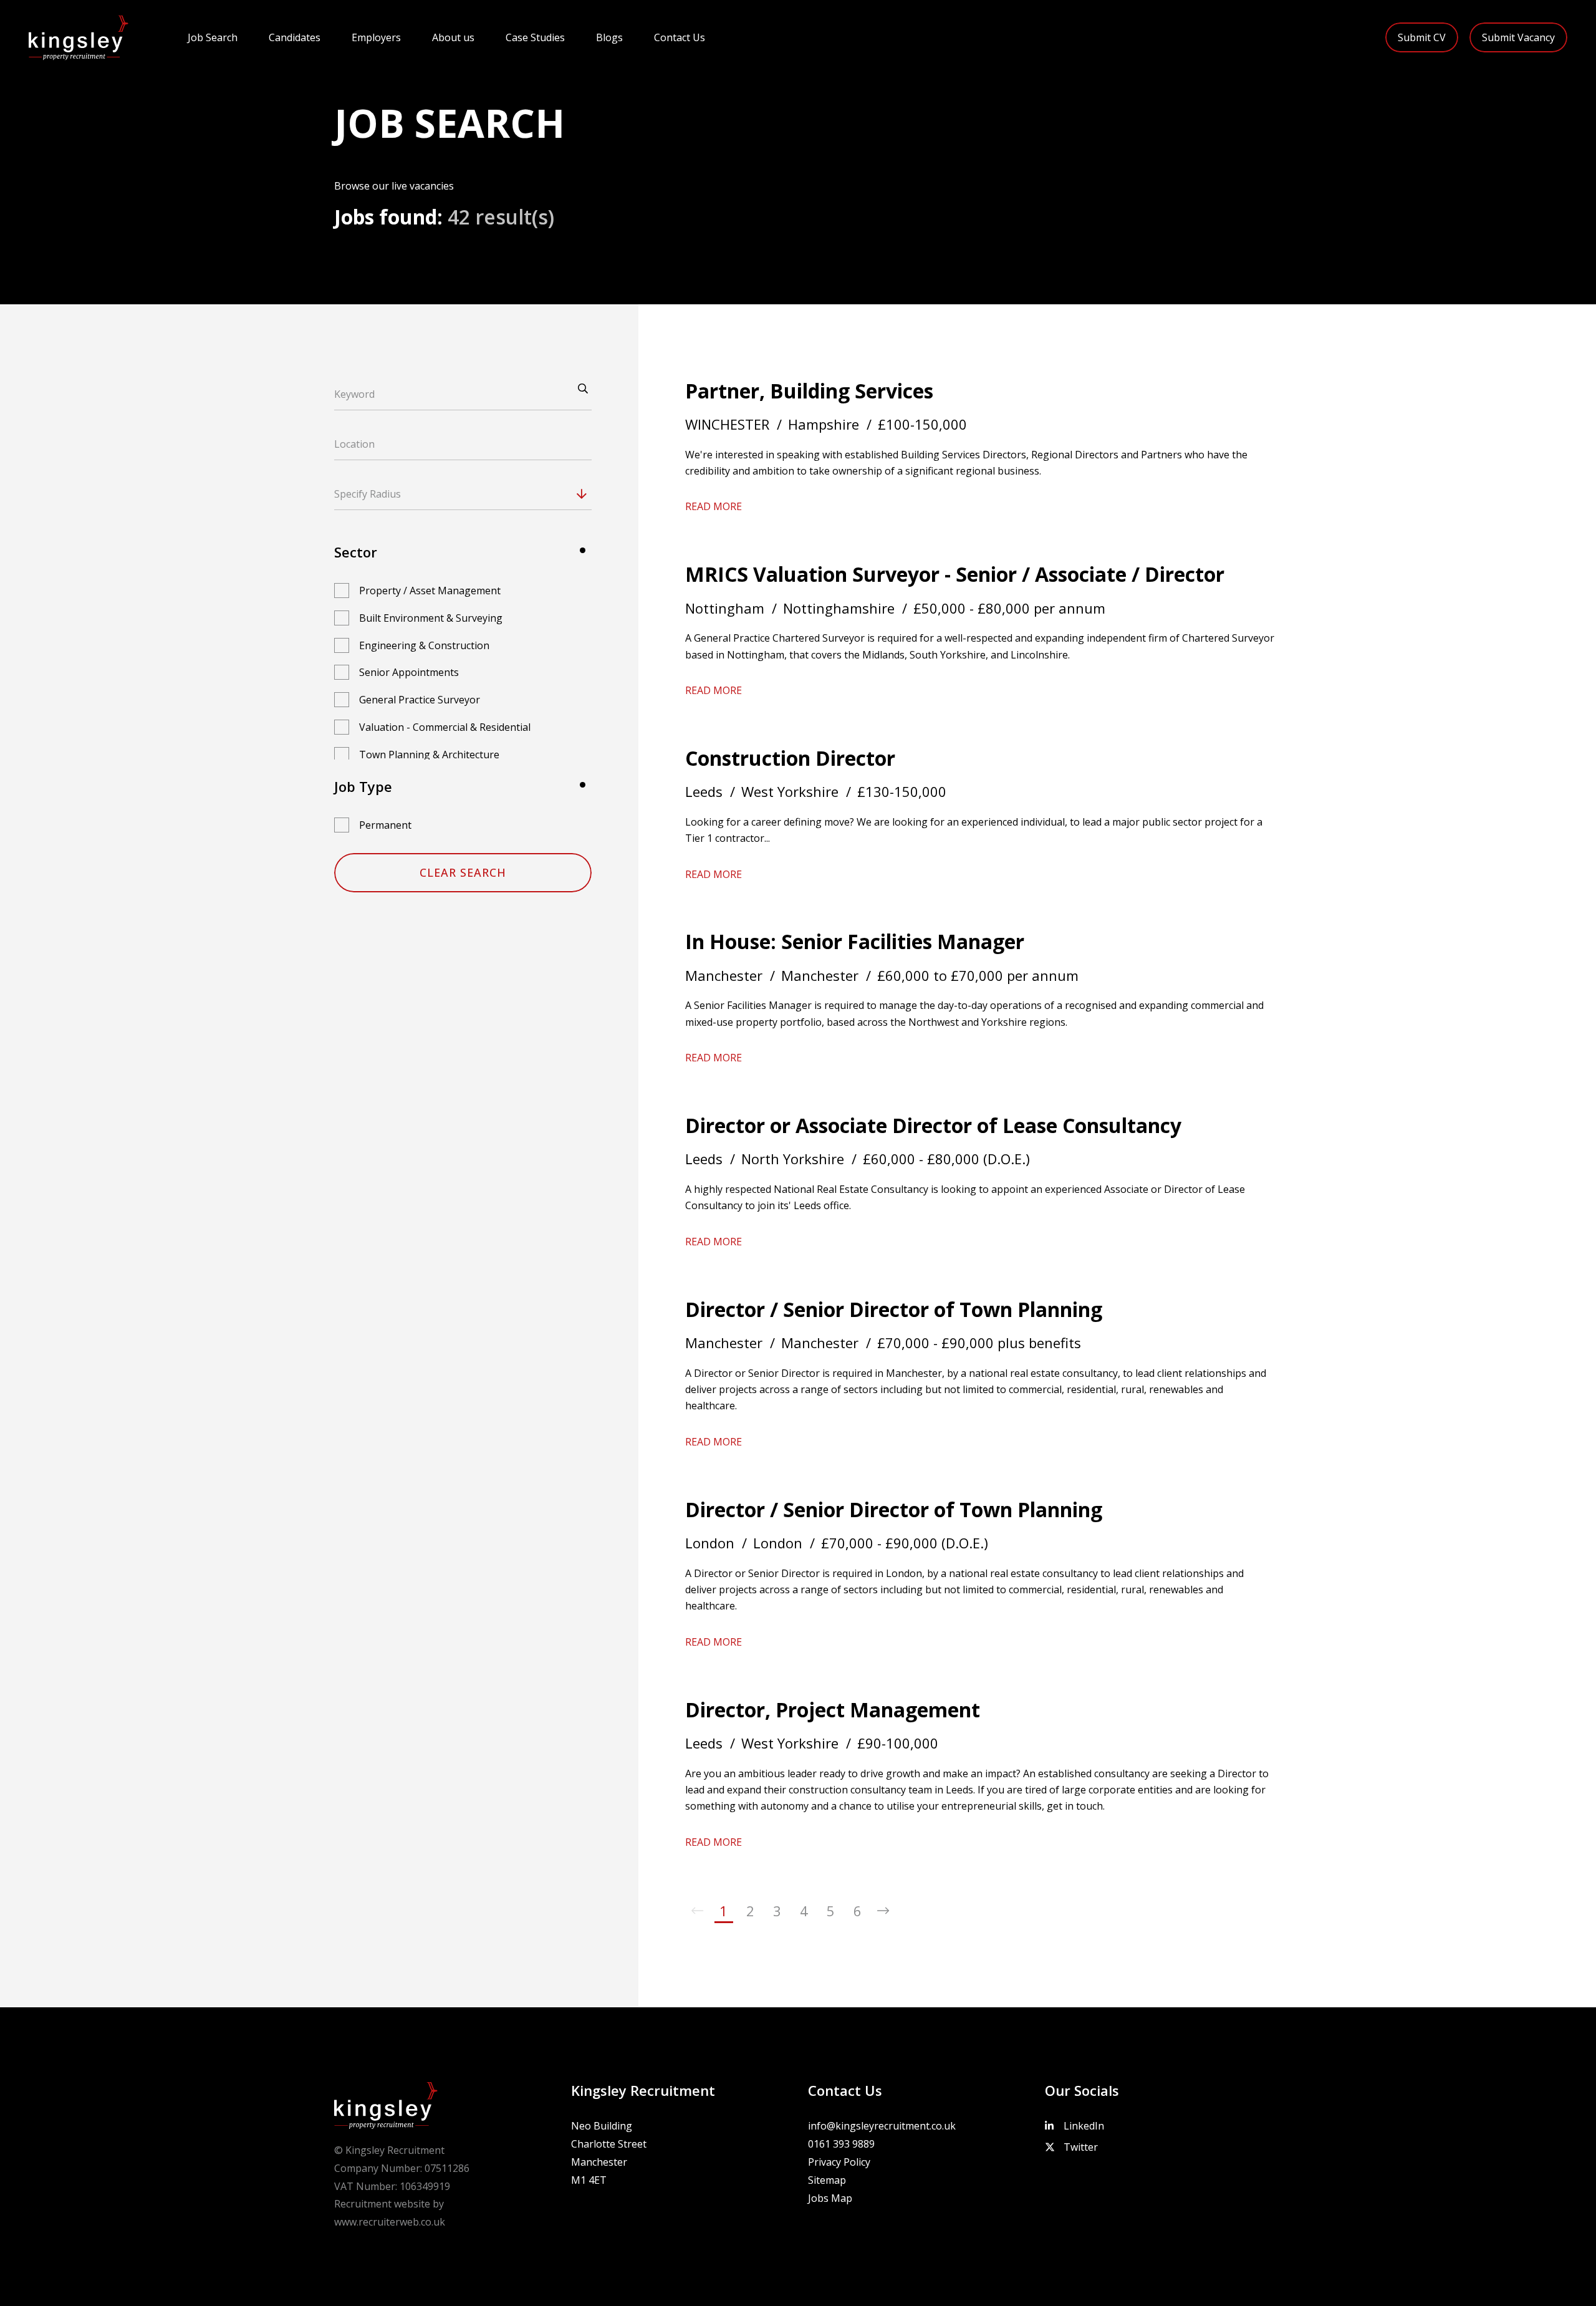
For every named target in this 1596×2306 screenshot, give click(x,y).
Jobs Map (830, 2198)
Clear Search (463, 872)
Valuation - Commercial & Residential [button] (445, 727)
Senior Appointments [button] (409, 672)
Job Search (213, 37)
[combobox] (486, 494)
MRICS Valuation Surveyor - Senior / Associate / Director (955, 574)
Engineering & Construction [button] (424, 645)
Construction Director (790, 758)
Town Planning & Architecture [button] (429, 755)
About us (453, 37)
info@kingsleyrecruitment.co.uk (882, 2126)
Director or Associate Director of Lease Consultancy (933, 1125)
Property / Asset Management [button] (430, 591)
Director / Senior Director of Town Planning (894, 1309)
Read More (714, 506)
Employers (376, 37)
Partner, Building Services (809, 391)
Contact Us (680, 37)
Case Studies (535, 37)
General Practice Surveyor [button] (420, 700)
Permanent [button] (385, 825)
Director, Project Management (833, 1710)
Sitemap (827, 2180)
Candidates (295, 37)
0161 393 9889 (841, 2144)
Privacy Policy (839, 2162)
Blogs (609, 37)
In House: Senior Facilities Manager (855, 941)
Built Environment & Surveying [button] (431, 618)
